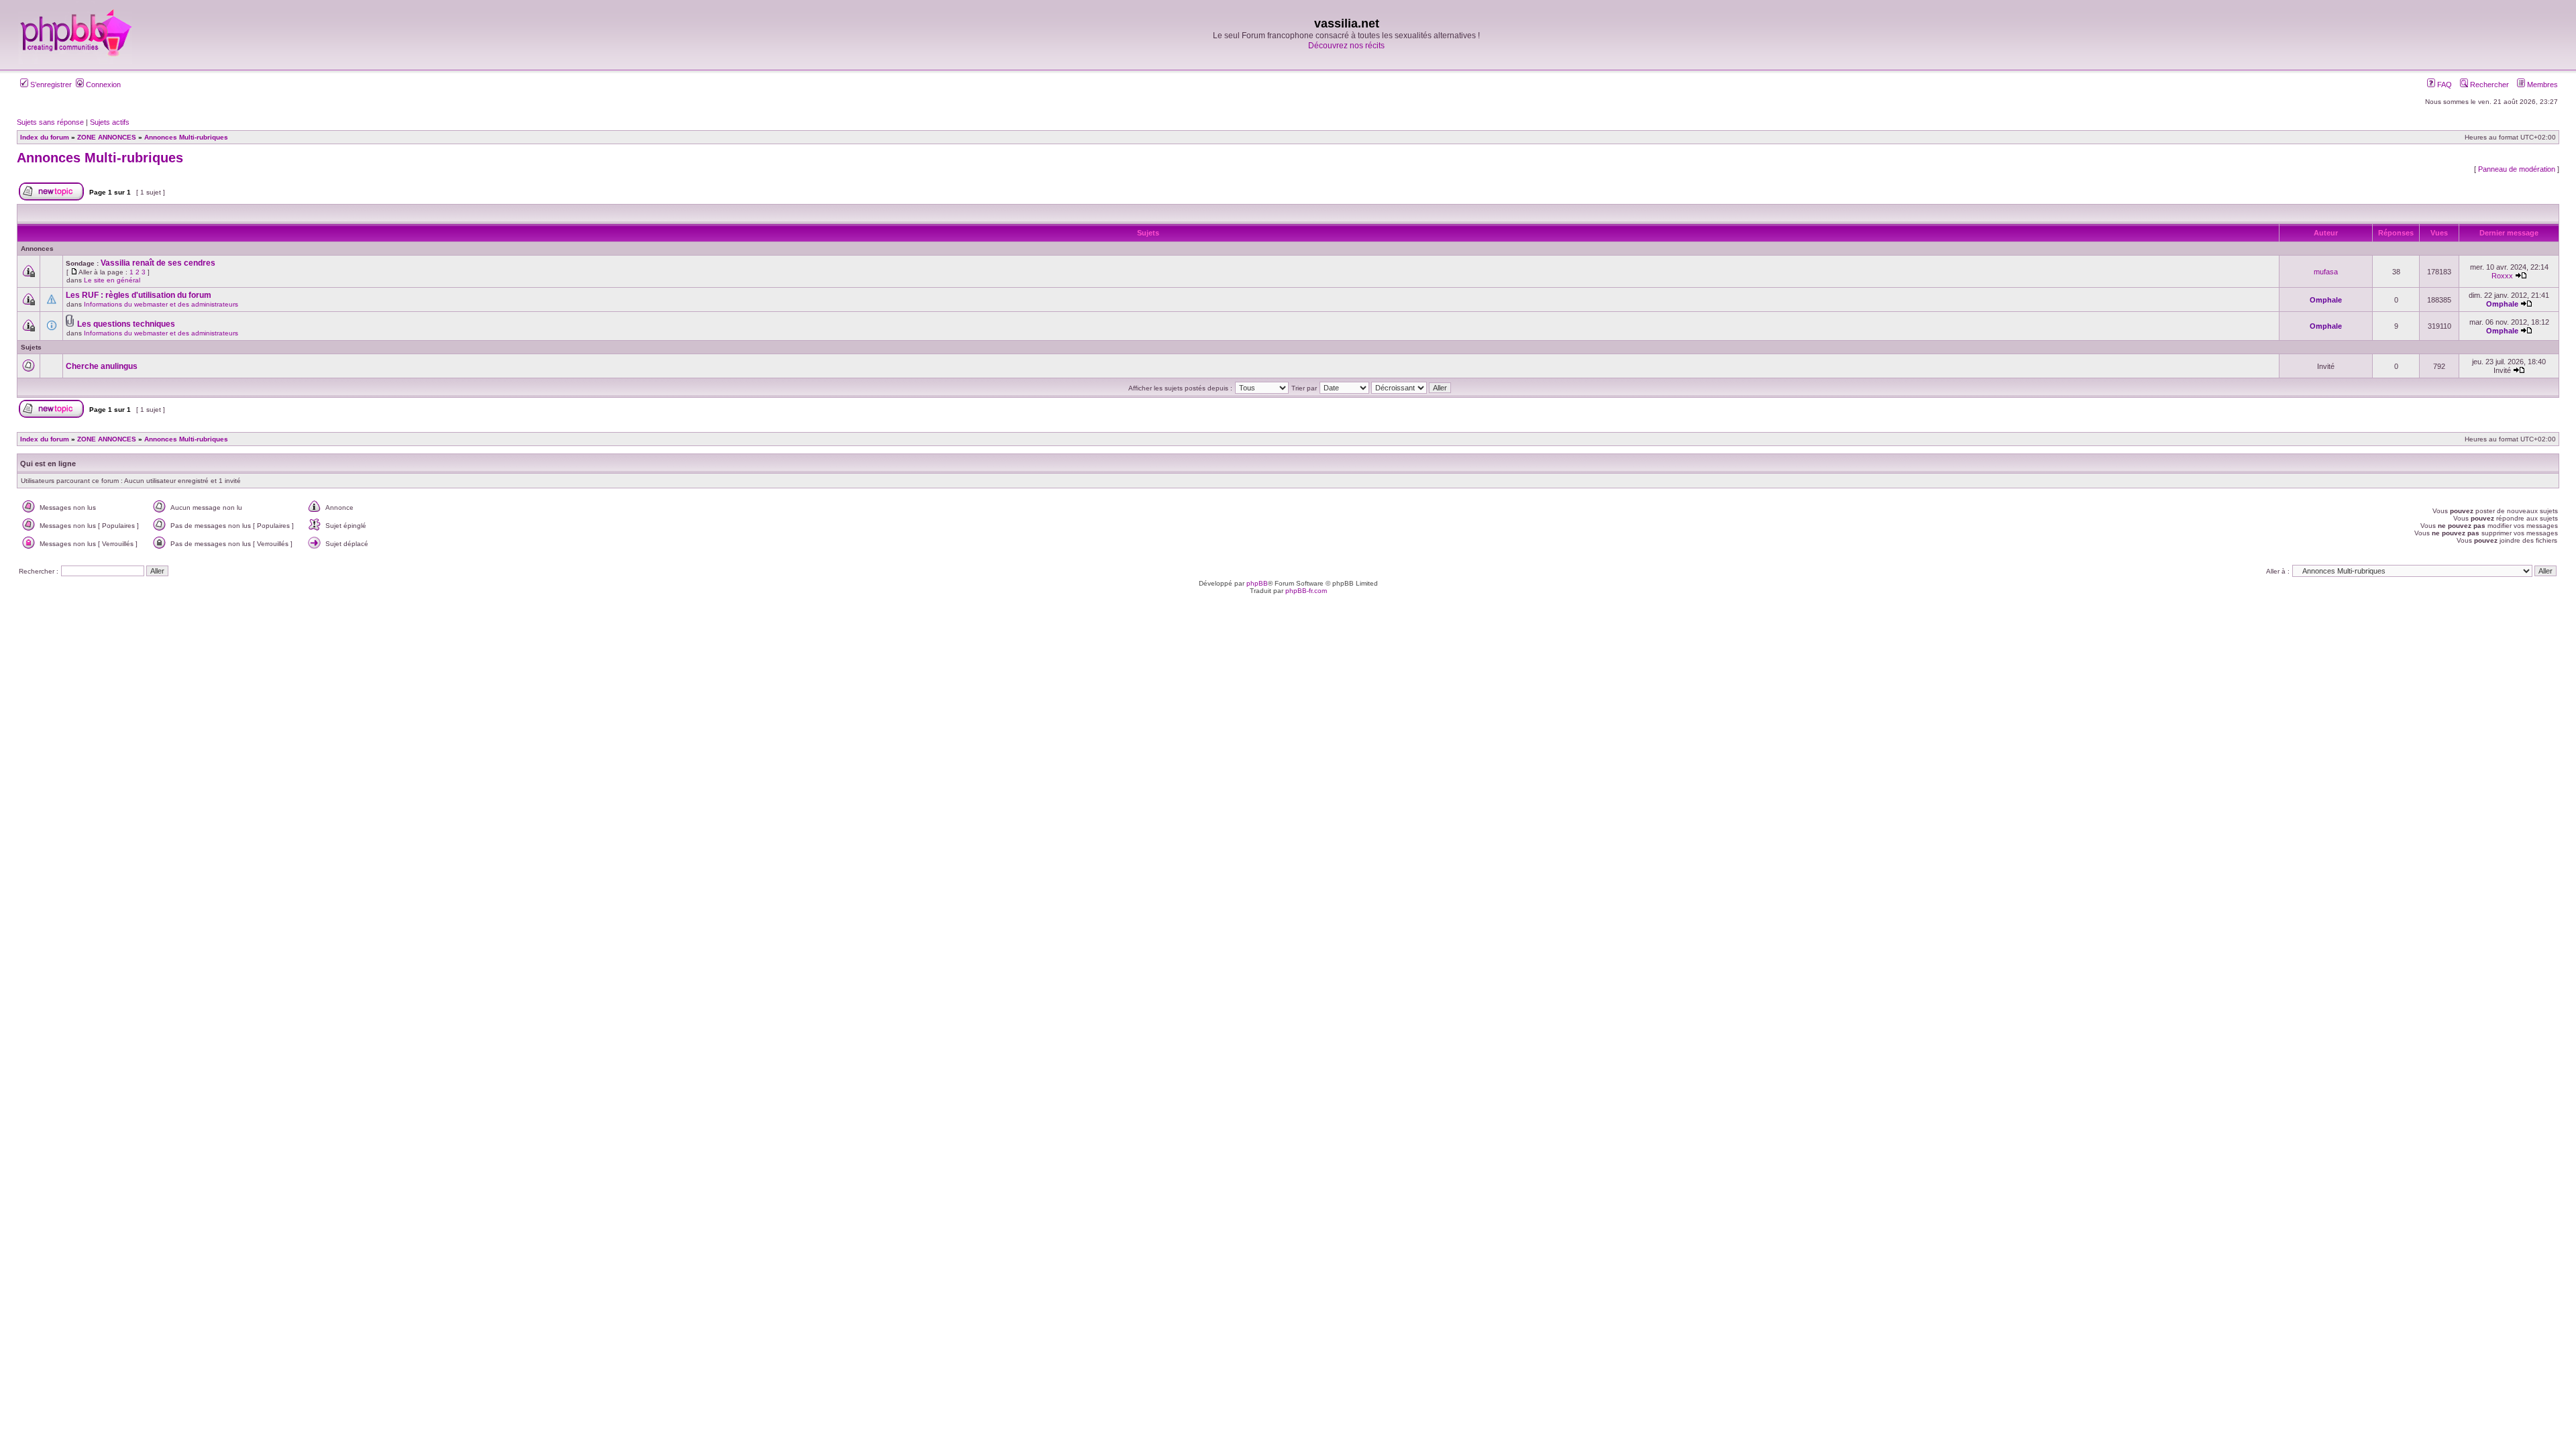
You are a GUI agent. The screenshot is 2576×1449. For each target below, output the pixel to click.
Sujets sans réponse (50, 122)
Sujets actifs (110, 122)
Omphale (2326, 300)
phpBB (1257, 583)
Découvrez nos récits (1346, 46)
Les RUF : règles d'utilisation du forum (139, 295)
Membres (2541, 85)
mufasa (2326, 272)
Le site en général (112, 280)
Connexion (102, 85)
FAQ (2444, 85)
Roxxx (2502, 276)
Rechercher (2488, 85)
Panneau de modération (2517, 169)
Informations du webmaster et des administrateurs (161, 304)
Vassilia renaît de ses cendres (158, 263)
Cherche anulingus (102, 366)
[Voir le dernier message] (2521, 276)
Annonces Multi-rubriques (100, 158)
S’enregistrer (50, 85)
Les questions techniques (126, 324)
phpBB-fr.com (1306, 591)
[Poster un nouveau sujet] (51, 198)
